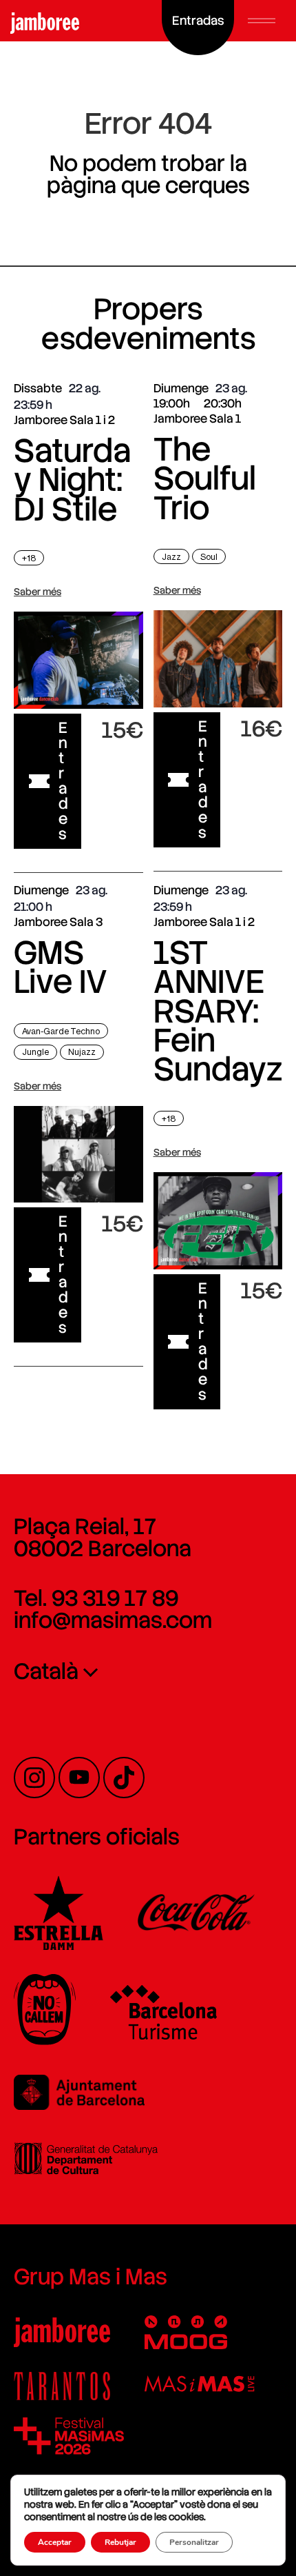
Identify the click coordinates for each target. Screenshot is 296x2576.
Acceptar (55, 2542)
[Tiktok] (124, 1778)
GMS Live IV (61, 967)
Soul (209, 557)
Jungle (35, 1052)
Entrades (63, 781)
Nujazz (82, 1052)
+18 (29, 558)
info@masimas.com (113, 1620)
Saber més (38, 592)
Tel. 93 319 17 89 (96, 1598)
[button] (262, 21)
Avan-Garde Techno (61, 1031)
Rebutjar (120, 2542)
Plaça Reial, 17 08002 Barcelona (103, 1538)
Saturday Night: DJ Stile (72, 480)
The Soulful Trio (205, 479)
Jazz (171, 557)
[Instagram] (34, 1778)
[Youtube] (79, 1778)
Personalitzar (194, 2542)
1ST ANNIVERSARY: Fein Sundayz (218, 1011)
